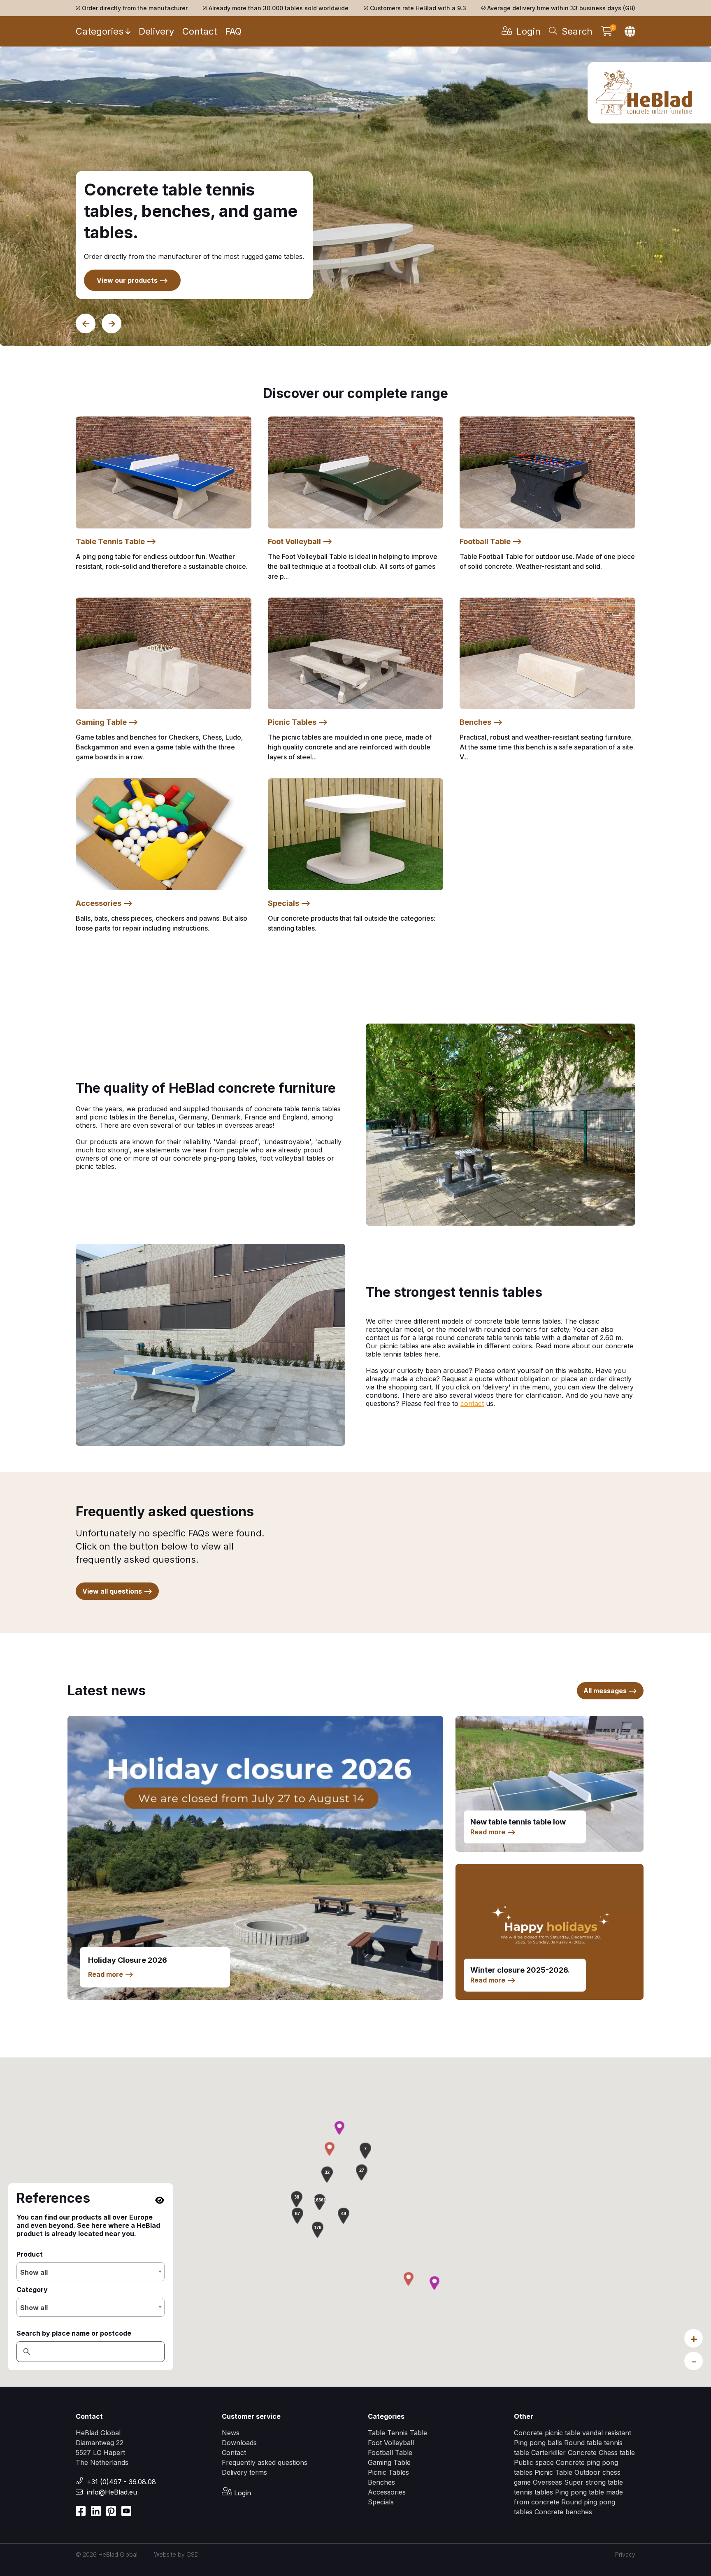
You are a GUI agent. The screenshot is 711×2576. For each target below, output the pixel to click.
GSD (193, 2554)
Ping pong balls (538, 2443)
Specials (381, 2502)
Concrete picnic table (547, 2433)
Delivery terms (244, 2472)
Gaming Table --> (107, 722)
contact (472, 1403)
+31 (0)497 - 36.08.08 (121, 2482)
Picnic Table (553, 2472)
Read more (111, 1974)
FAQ (233, 31)
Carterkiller (548, 2453)
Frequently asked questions (265, 2462)
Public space (535, 2462)
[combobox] (91, 2272)
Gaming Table (389, 2462)
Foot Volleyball (391, 2443)
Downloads (239, 2443)
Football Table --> (491, 541)
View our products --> (132, 280)
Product (30, 2254)
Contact (200, 31)
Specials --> (289, 903)
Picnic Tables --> (298, 722)
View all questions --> (117, 1591)
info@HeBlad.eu (112, 2492)
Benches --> (481, 722)
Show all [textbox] (34, 2272)
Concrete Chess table (601, 2453)
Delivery (156, 31)
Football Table (390, 2453)
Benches (381, 2482)
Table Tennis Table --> (116, 541)
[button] (320, 2202)
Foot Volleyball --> (300, 541)
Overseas (548, 2482)
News (231, 2433)
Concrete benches (563, 2512)
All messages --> (610, 1691)
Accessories (387, 2492)
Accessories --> (104, 903)
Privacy (625, 2554)
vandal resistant (607, 2433)
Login (242, 2493)
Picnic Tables (388, 2472)
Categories (100, 31)
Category (32, 2290)
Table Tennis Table (397, 2433)
